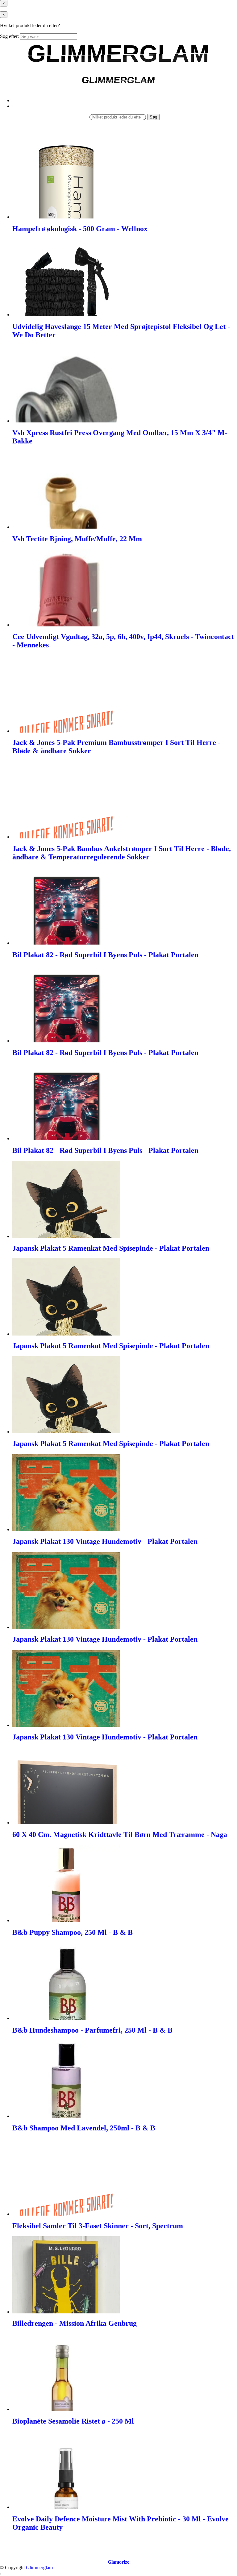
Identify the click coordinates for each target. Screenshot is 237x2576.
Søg (153, 117)
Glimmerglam (39, 2568)
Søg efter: (9, 36)
